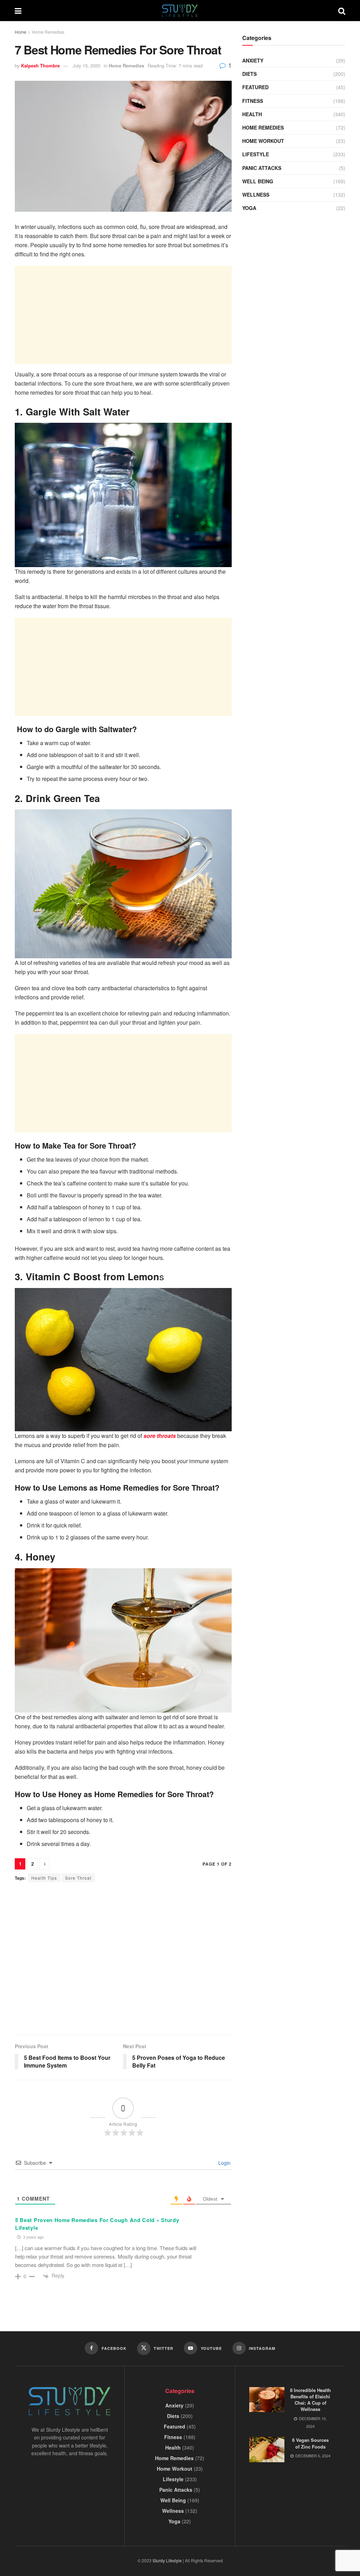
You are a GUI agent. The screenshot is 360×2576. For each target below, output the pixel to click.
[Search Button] (342, 11)
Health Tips (44, 1878)
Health (252, 114)
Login (224, 2163)
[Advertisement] (123, 315)
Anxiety (253, 60)
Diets (249, 74)
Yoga (249, 208)
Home (21, 32)
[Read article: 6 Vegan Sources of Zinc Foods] (267, 2450)
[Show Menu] (18, 11)
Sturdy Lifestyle (167, 2560)
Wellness (256, 195)
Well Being (258, 181)
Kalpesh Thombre (40, 65)
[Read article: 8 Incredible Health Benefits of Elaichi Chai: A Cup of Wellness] (267, 2400)
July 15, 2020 (86, 65)
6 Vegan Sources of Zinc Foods (310, 2443)
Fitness (253, 101)
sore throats (160, 1436)
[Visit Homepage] (180, 11)
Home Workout (263, 141)
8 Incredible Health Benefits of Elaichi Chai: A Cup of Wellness (310, 2400)
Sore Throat (78, 1878)
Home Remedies (48, 32)
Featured (255, 87)
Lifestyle (256, 154)
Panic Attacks (262, 168)
